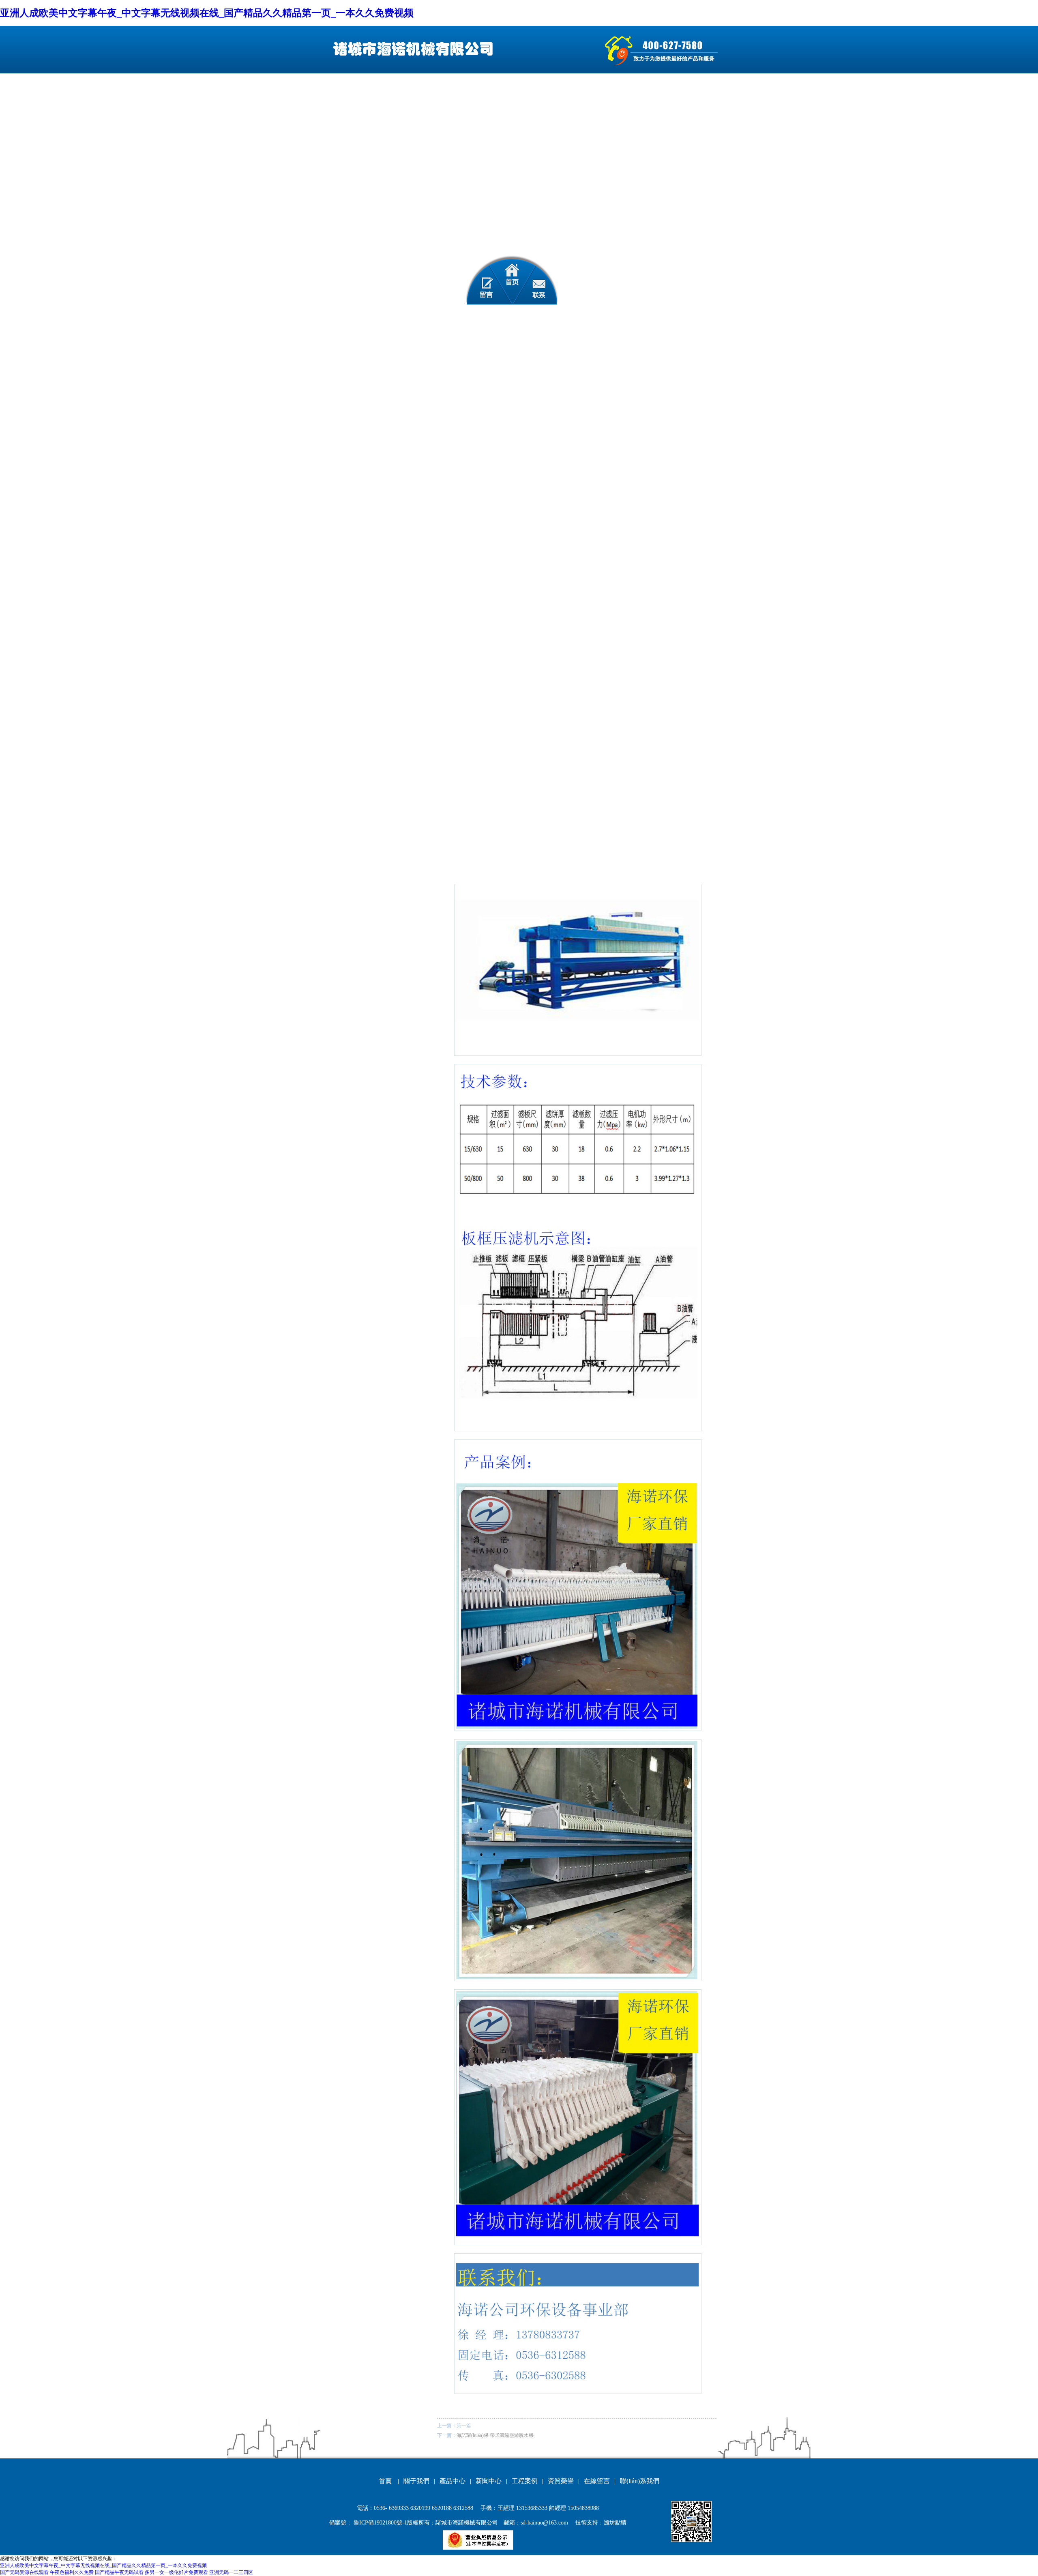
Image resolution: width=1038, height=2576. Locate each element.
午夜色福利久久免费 (72, 2572)
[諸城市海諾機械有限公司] (411, 49)
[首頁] (512, 280)
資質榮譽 (561, 2481)
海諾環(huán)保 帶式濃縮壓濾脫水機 (495, 2435)
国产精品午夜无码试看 (119, 2572)
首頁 (385, 2481)
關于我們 (416, 2481)
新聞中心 (489, 2481)
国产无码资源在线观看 (24, 2572)
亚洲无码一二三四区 (231, 2572)
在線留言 (597, 2481)
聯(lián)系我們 (640, 2481)
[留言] (481, 280)
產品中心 (453, 2481)
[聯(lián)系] (542, 280)
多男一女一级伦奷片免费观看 (176, 2572)
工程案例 (525, 2481)
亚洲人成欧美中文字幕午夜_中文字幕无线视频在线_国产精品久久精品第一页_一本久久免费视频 (207, 13)
